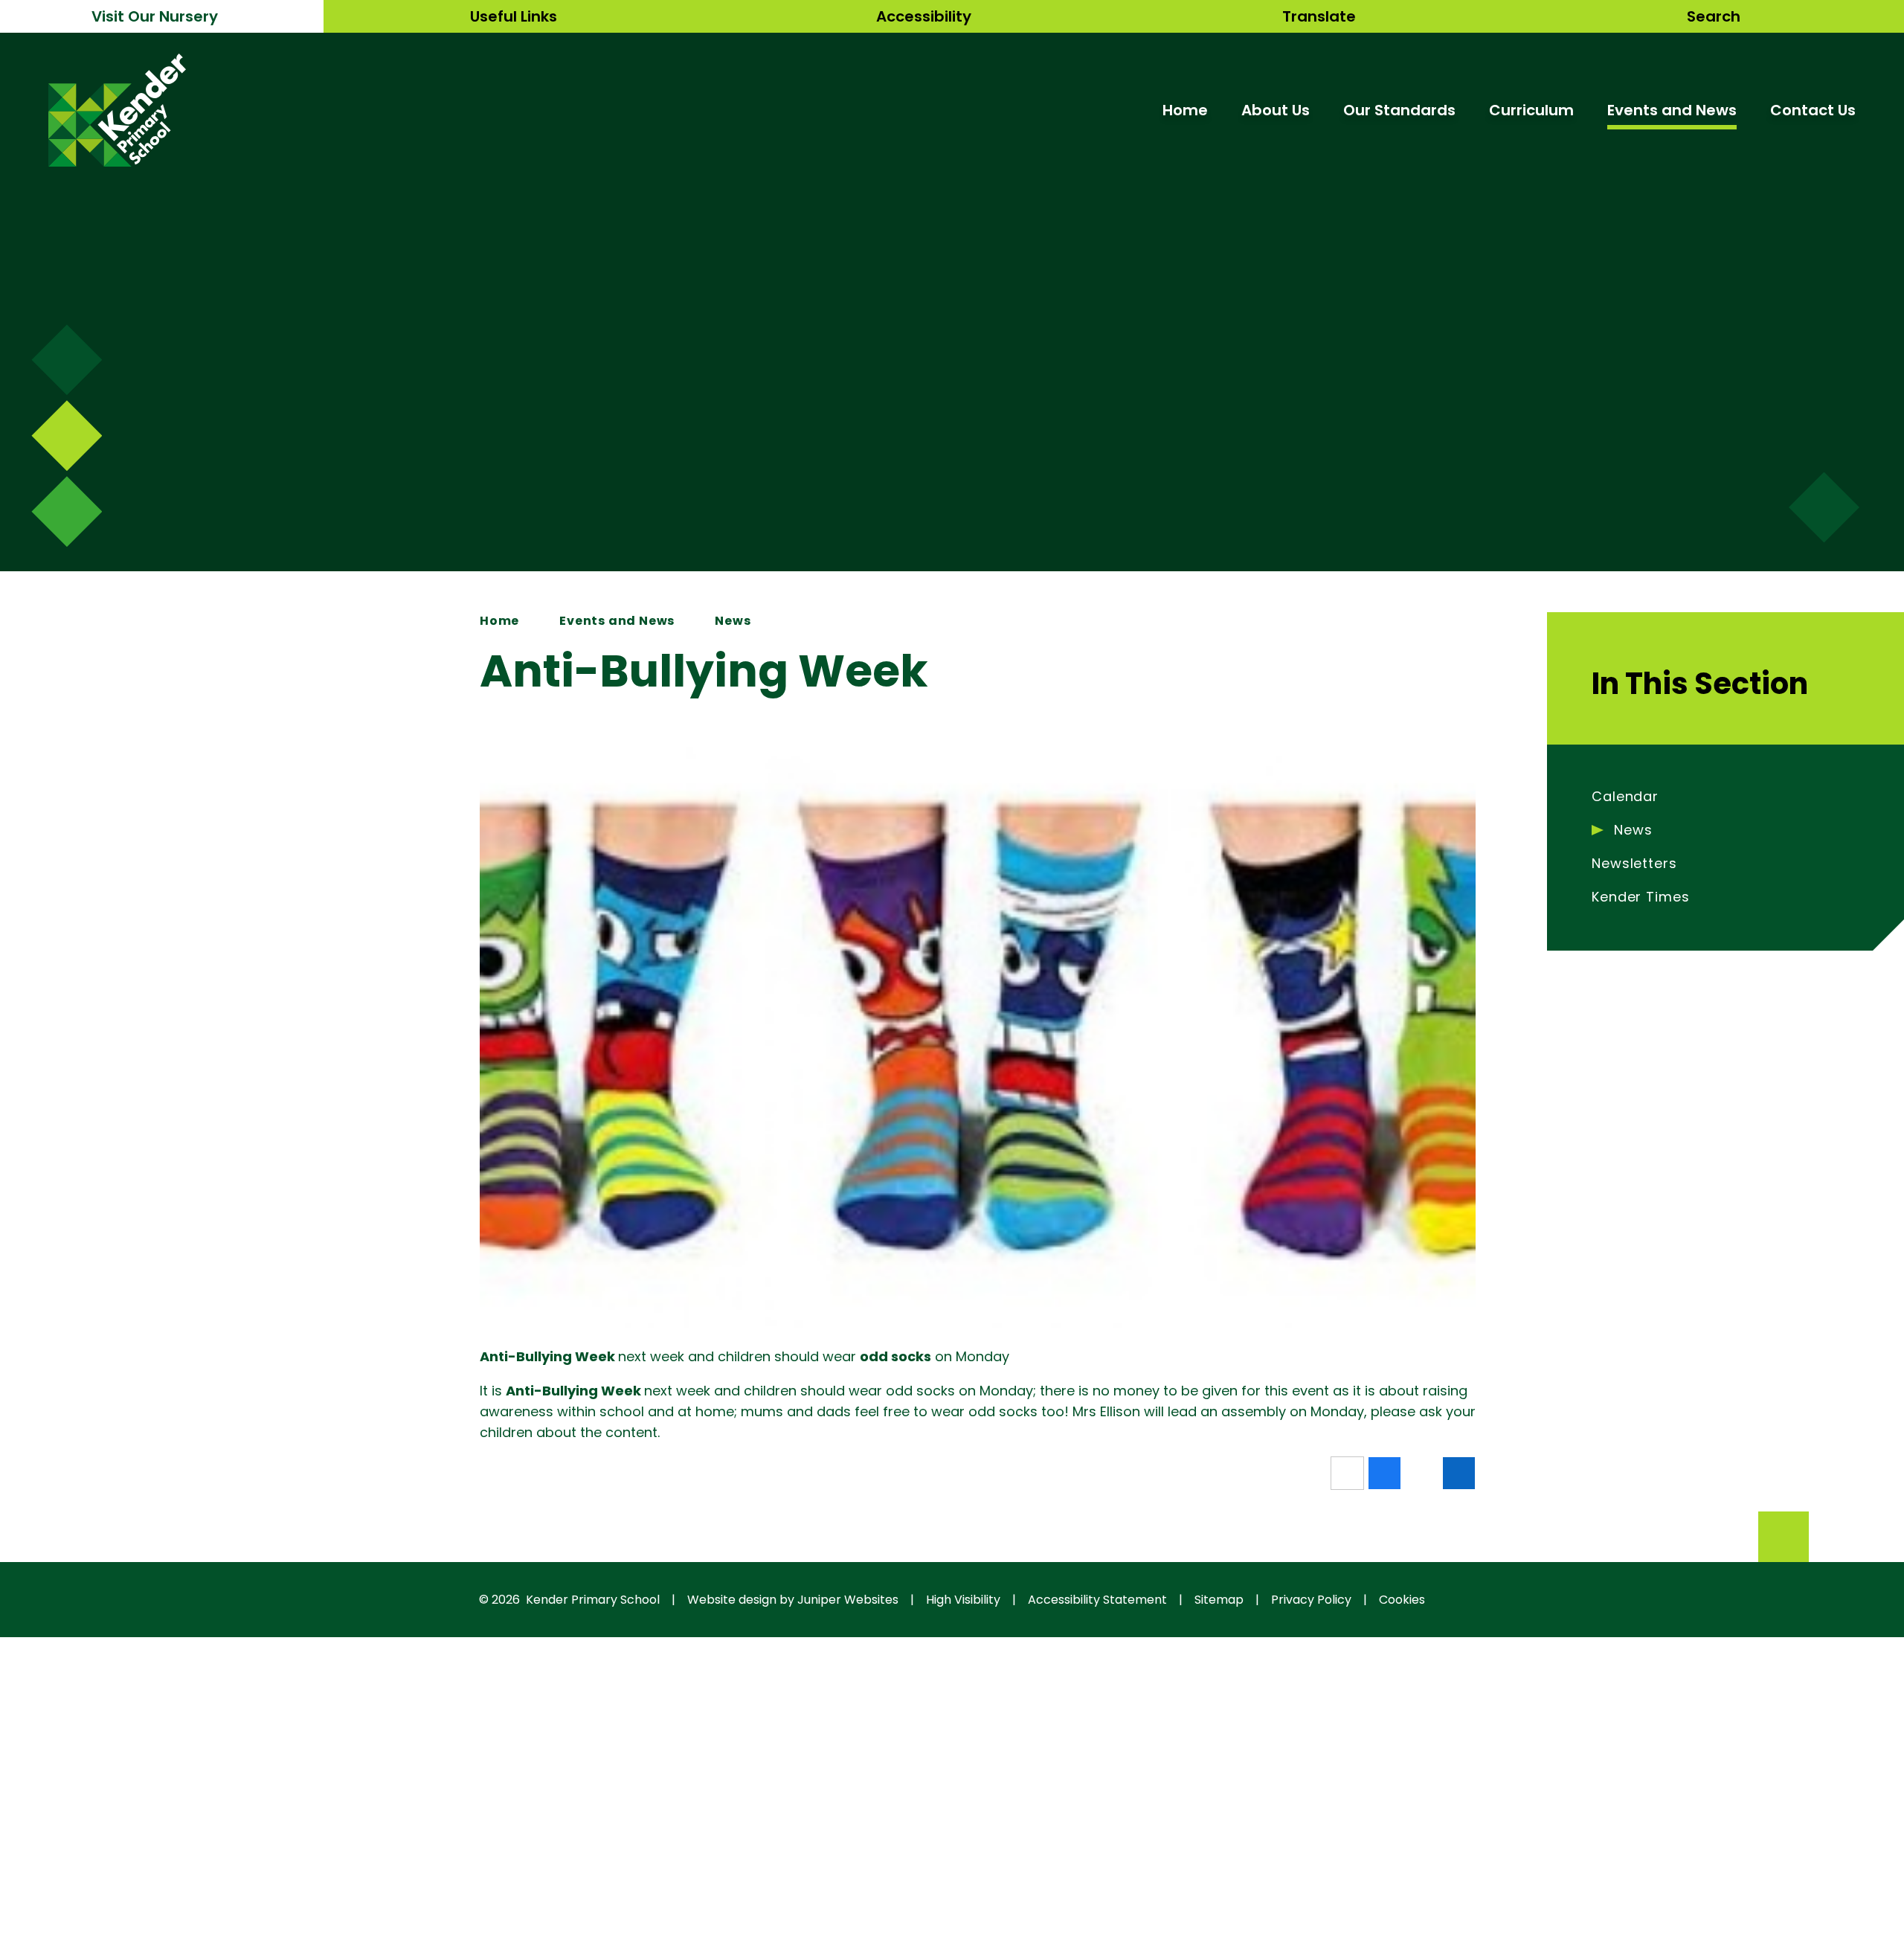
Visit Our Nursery (155, 16)
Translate (1319, 16)
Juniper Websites (848, 1600)
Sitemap (1219, 1600)
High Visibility (963, 1600)
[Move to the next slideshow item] (67, 360)
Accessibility (924, 16)
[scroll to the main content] (1824, 508)
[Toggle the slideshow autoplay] (67, 511)
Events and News (617, 621)
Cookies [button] (1402, 1600)
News (733, 621)
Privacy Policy (1311, 1600)
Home (499, 621)
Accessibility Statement (1097, 1600)
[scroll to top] (1784, 1537)
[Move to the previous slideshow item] (67, 436)
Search (1714, 16)
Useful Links (514, 16)
